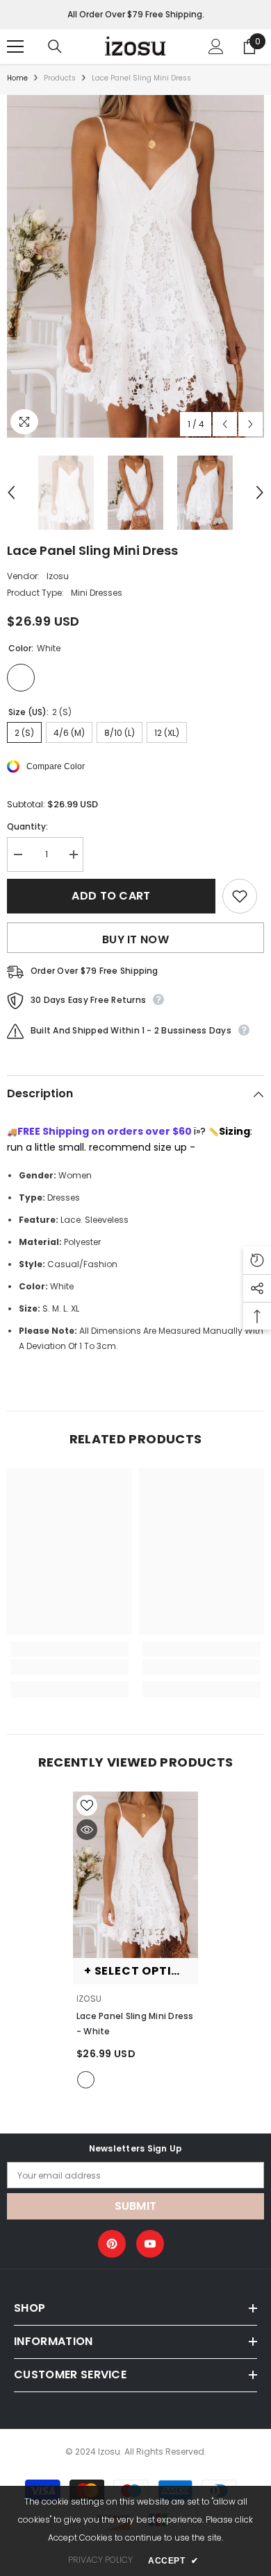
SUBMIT (136, 2206)
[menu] (15, 46)
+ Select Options (141, 1971)
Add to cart (111, 896)
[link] (69, 1667)
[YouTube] (150, 2244)
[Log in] (216, 46)
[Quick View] (87, 1830)
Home (17, 78)
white (86, 2080)
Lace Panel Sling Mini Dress (135, 2024)
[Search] (55, 46)
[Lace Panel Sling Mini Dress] (135, 1875)
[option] (135, 266)
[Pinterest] (112, 2244)
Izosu (58, 576)
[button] (225, 424)
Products (60, 78)
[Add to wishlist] (240, 896)
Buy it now (135, 939)
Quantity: (27, 826)
